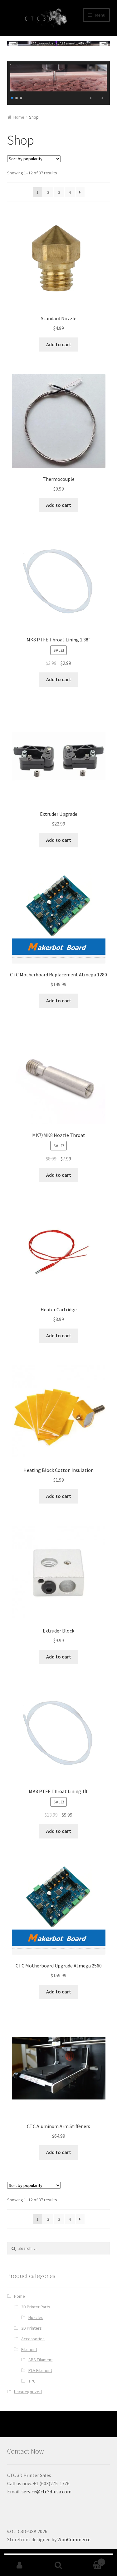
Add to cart (59, 344)
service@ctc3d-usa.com (46, 2491)
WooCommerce (74, 2539)
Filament (29, 2349)
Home (19, 117)
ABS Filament (41, 2360)
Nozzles (36, 2317)
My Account (19, 2565)
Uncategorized (28, 2392)
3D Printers (32, 2328)
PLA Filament (40, 2370)
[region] (59, 83)
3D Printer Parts (36, 2307)
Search (58, 2565)
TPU (32, 2381)
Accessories (33, 2339)
